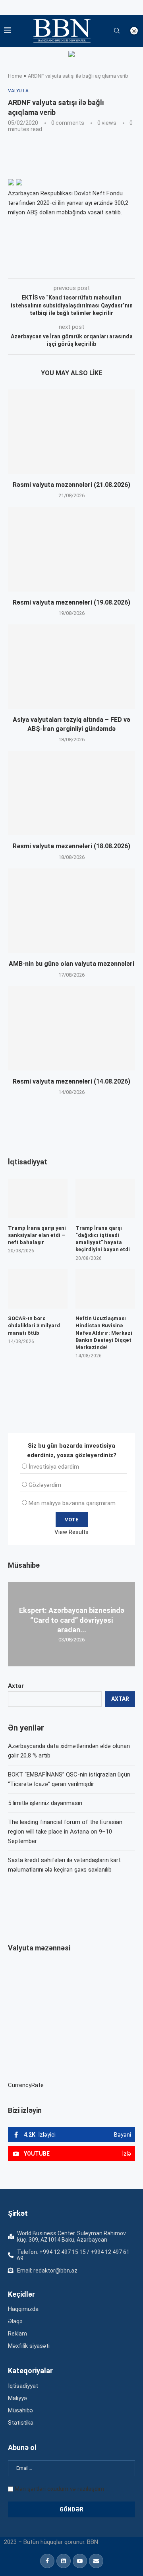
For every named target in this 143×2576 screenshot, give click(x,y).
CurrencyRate (26, 2085)
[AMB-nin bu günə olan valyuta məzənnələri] (71, 911)
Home (15, 76)
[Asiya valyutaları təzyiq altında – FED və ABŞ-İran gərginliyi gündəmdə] (71, 667)
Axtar (16, 1686)
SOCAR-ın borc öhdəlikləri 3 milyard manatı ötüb (34, 1325)
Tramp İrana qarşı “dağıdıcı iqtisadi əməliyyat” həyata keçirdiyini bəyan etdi (103, 1239)
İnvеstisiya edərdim (54, 1467)
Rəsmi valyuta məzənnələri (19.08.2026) (71, 602)
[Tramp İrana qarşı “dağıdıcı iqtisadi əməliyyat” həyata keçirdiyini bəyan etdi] (105, 1198)
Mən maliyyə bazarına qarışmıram (72, 1503)
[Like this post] (60, 267)
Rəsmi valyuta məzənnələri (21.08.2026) (71, 485)
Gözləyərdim (45, 1485)
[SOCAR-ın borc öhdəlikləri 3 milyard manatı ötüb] (38, 1289)
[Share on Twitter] (97, 267)
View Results (71, 1532)
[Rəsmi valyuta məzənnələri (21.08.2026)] (71, 432)
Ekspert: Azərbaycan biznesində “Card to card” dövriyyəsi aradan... (72, 1620)
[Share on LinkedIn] (115, 267)
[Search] (117, 31)
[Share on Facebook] (79, 267)
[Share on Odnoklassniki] (132, 267)
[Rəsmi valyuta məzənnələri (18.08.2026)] (71, 793)
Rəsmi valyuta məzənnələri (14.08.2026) (71, 1081)
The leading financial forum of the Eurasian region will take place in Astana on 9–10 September (65, 1832)
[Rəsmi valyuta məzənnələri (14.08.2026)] (71, 1028)
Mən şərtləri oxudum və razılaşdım (59, 2489)
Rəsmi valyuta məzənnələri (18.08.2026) (71, 846)
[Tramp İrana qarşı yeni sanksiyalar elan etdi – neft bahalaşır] (38, 1198)
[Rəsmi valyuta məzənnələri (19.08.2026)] (71, 549)
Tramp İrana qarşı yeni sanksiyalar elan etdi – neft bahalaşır (37, 1235)
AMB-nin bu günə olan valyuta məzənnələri (71, 964)
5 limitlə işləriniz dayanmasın (45, 1803)
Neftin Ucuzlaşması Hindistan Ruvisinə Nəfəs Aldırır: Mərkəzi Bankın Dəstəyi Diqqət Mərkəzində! (104, 1333)
